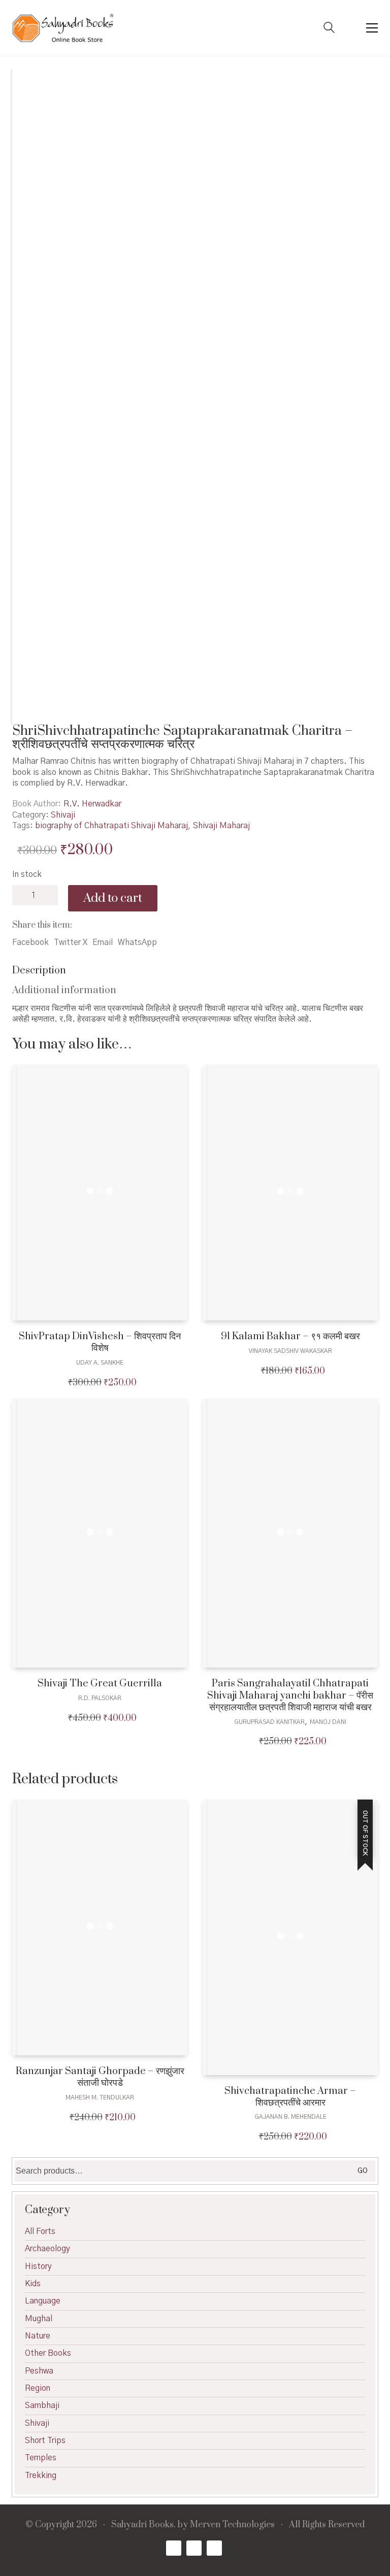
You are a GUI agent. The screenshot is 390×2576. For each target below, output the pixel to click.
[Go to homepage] (63, 28)
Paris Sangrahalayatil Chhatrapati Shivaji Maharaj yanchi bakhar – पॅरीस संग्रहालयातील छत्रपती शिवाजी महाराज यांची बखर (290, 1696)
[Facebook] (174, 2548)
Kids (33, 2284)
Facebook (30, 942)
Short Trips (45, 2441)
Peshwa (39, 2371)
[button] (372, 28)
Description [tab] (39, 971)
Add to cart (113, 898)
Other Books (48, 2353)
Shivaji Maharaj (221, 826)
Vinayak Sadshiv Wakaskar (290, 1351)
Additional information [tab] (64, 990)
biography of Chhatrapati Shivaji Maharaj (111, 826)
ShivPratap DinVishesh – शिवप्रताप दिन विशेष (100, 1343)
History (38, 2266)
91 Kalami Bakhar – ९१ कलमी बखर (290, 1336)
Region (38, 2388)
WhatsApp (137, 942)
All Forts (40, 2231)
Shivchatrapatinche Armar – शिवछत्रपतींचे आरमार (290, 2097)
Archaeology (47, 2249)
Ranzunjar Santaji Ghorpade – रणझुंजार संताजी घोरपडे (100, 2077)
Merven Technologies (232, 2525)
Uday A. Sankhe (100, 1363)
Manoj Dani (328, 1722)
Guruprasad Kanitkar (269, 1722)
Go (363, 2171)
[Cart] (350, 28)
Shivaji (63, 815)
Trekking (41, 2476)
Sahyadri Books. (143, 2525)
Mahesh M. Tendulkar (100, 2097)
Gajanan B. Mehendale (290, 2117)
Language (43, 2301)
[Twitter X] (194, 2548)
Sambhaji (42, 2405)
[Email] (214, 2548)
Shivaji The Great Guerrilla (100, 1684)
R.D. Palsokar (100, 1698)
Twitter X (71, 942)
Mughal (39, 2319)
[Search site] (329, 29)
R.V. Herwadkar (92, 804)
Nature (38, 2336)
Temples (41, 2458)
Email (103, 942)
